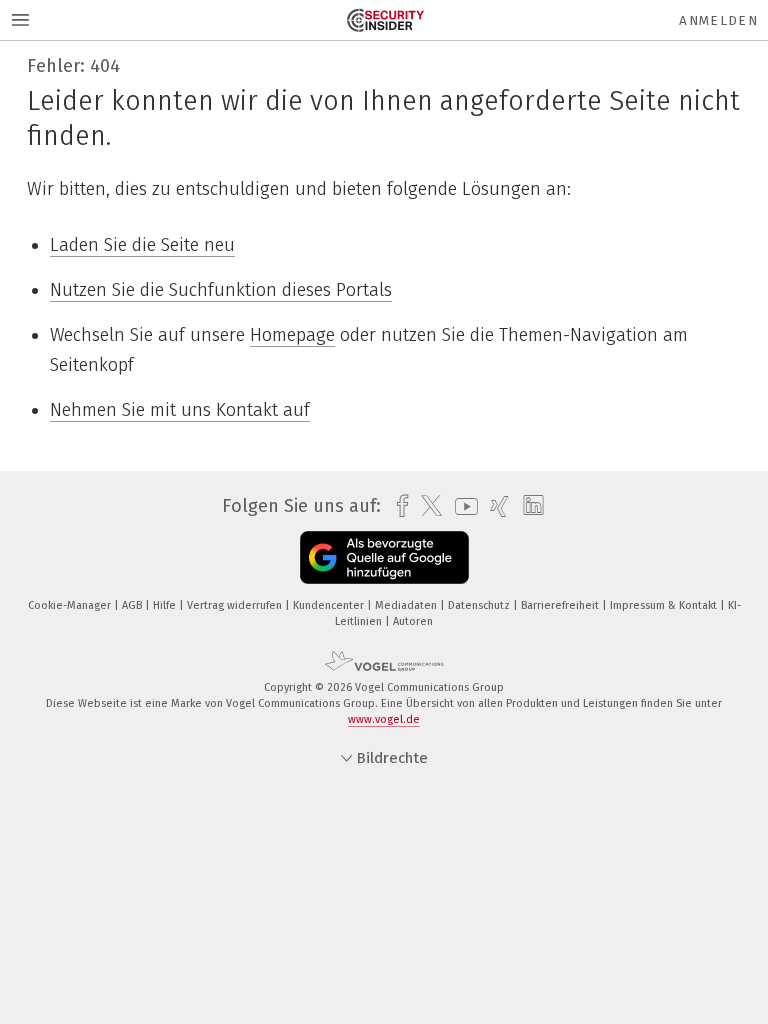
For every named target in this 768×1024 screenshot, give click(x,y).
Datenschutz (480, 605)
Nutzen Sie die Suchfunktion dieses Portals (221, 290)
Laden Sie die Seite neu (142, 245)
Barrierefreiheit (561, 605)
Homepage (292, 335)
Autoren (413, 621)
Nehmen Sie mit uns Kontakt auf (180, 410)
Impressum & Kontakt (665, 605)
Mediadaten (407, 605)
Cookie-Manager (71, 605)
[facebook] (397, 506)
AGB (133, 605)
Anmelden (718, 20)
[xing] (494, 506)
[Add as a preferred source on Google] (384, 557)
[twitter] (426, 506)
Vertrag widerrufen (236, 605)
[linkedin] (528, 506)
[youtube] (461, 506)
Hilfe (166, 605)
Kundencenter (330, 605)
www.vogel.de (384, 719)
